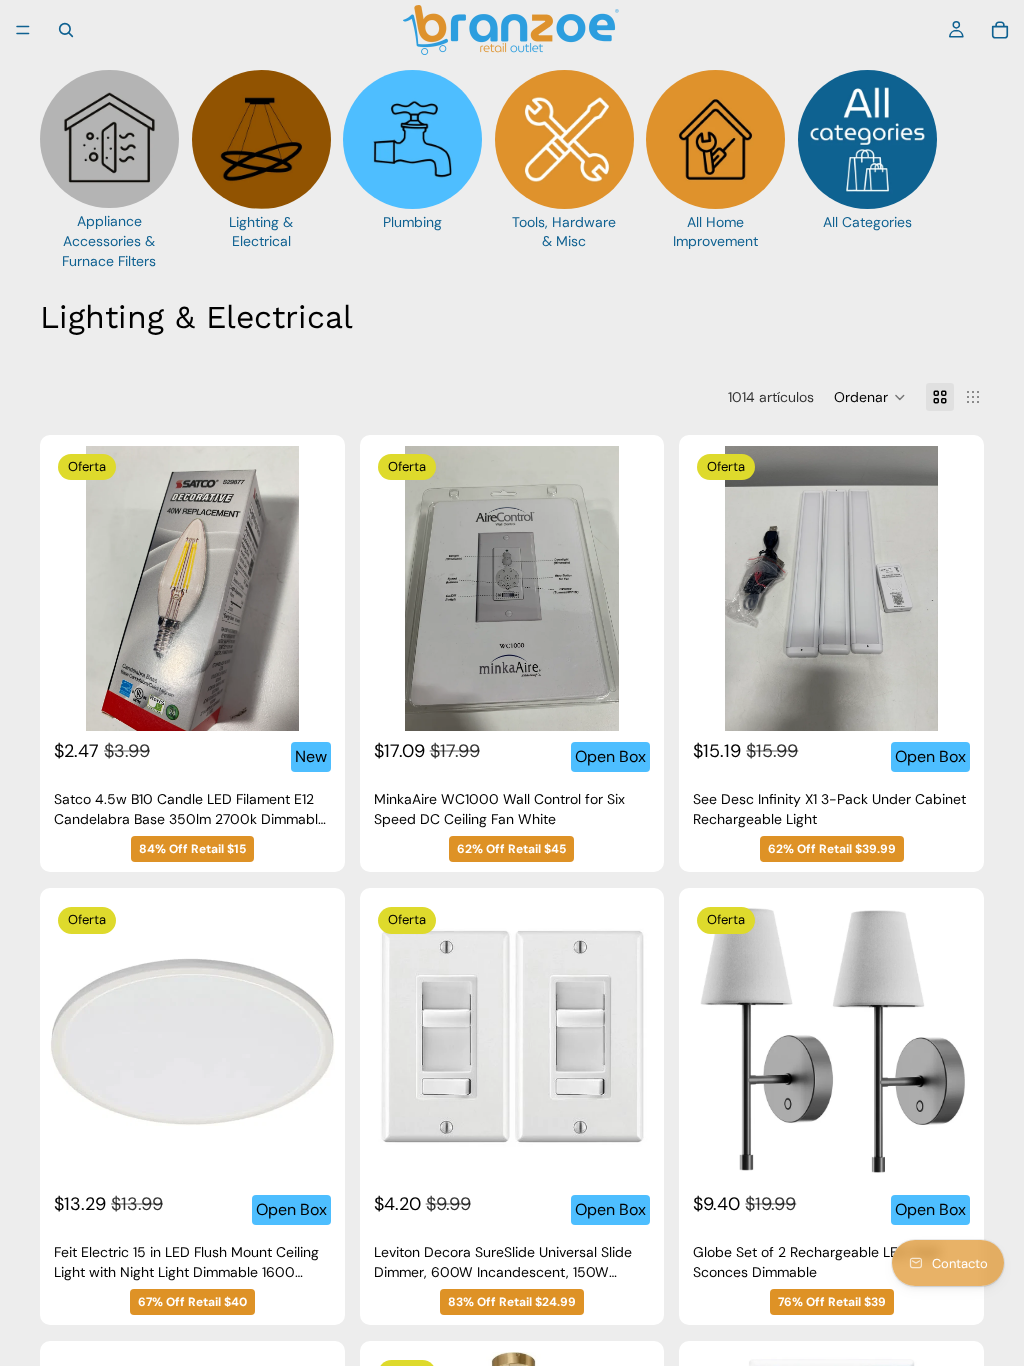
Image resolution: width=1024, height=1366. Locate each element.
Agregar (321, 699)
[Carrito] (1000, 30)
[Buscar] (66, 30)
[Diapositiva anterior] (80, 589)
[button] (870, 397)
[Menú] (23, 30)
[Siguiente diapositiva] (305, 589)
